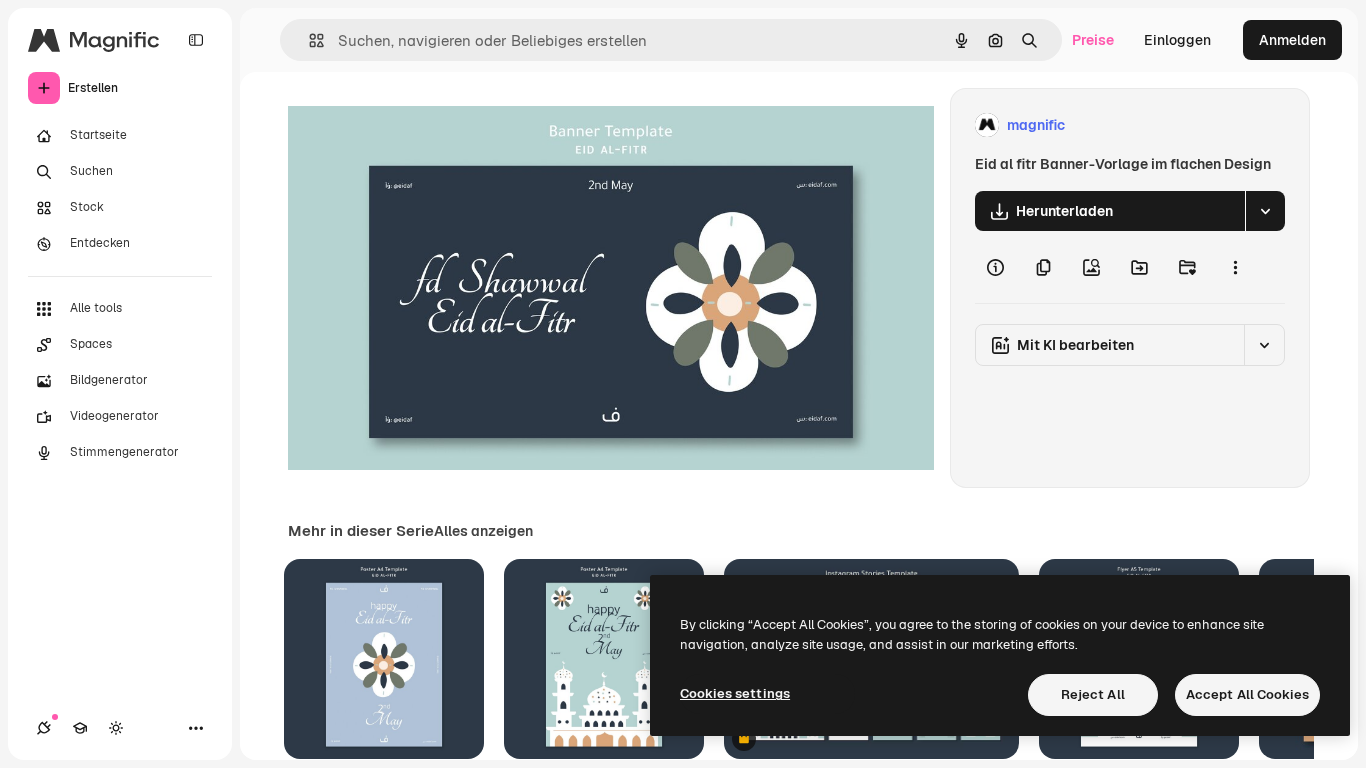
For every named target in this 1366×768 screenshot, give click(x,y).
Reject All (1093, 694)
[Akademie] (80, 728)
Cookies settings (735, 693)
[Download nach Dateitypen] (1265, 211)
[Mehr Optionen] (1235, 267)
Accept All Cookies (1247, 694)
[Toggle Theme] (116, 728)
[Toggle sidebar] (196, 40)
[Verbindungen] (44, 728)
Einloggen (1177, 40)
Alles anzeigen (483, 531)
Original (416, 125)
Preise (1093, 40)
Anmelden (1292, 40)
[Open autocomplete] (308, 40)
